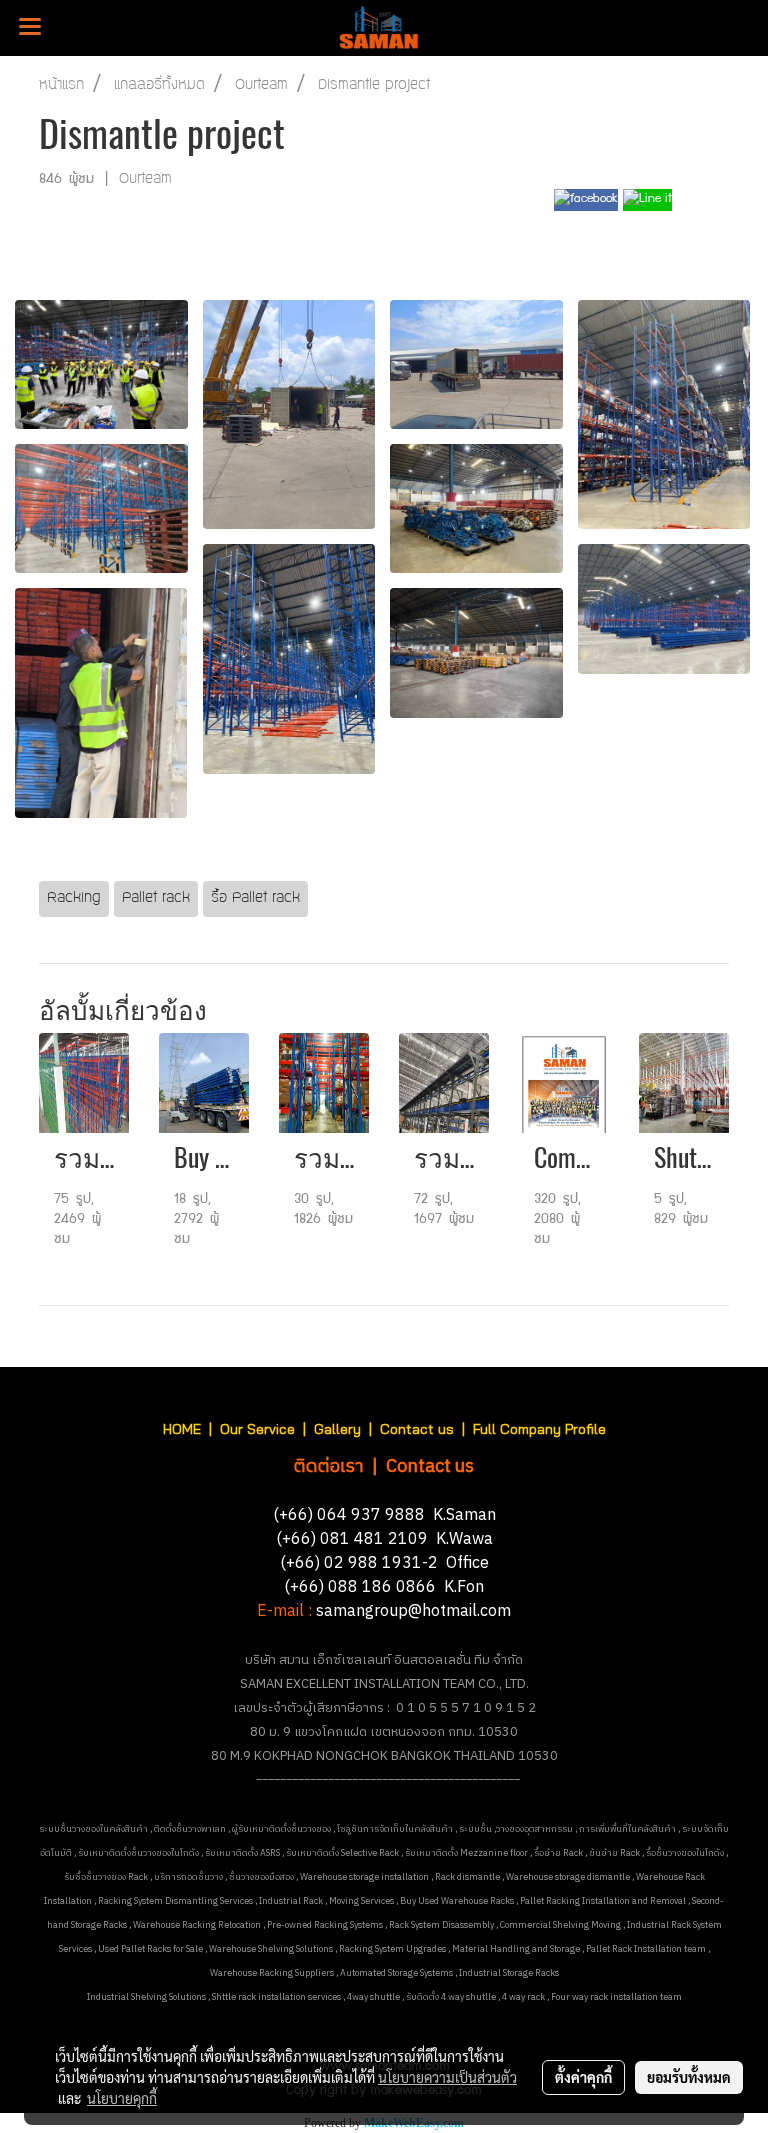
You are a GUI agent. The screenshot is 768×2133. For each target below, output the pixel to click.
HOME (182, 1429)
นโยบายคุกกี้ (122, 2098)
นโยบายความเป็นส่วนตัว (447, 2077)
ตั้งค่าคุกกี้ (583, 2077)
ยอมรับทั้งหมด (689, 2077)
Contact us (417, 1429)
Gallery (337, 1429)
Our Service (257, 1429)
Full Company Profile (539, 1429)
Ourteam (145, 179)
